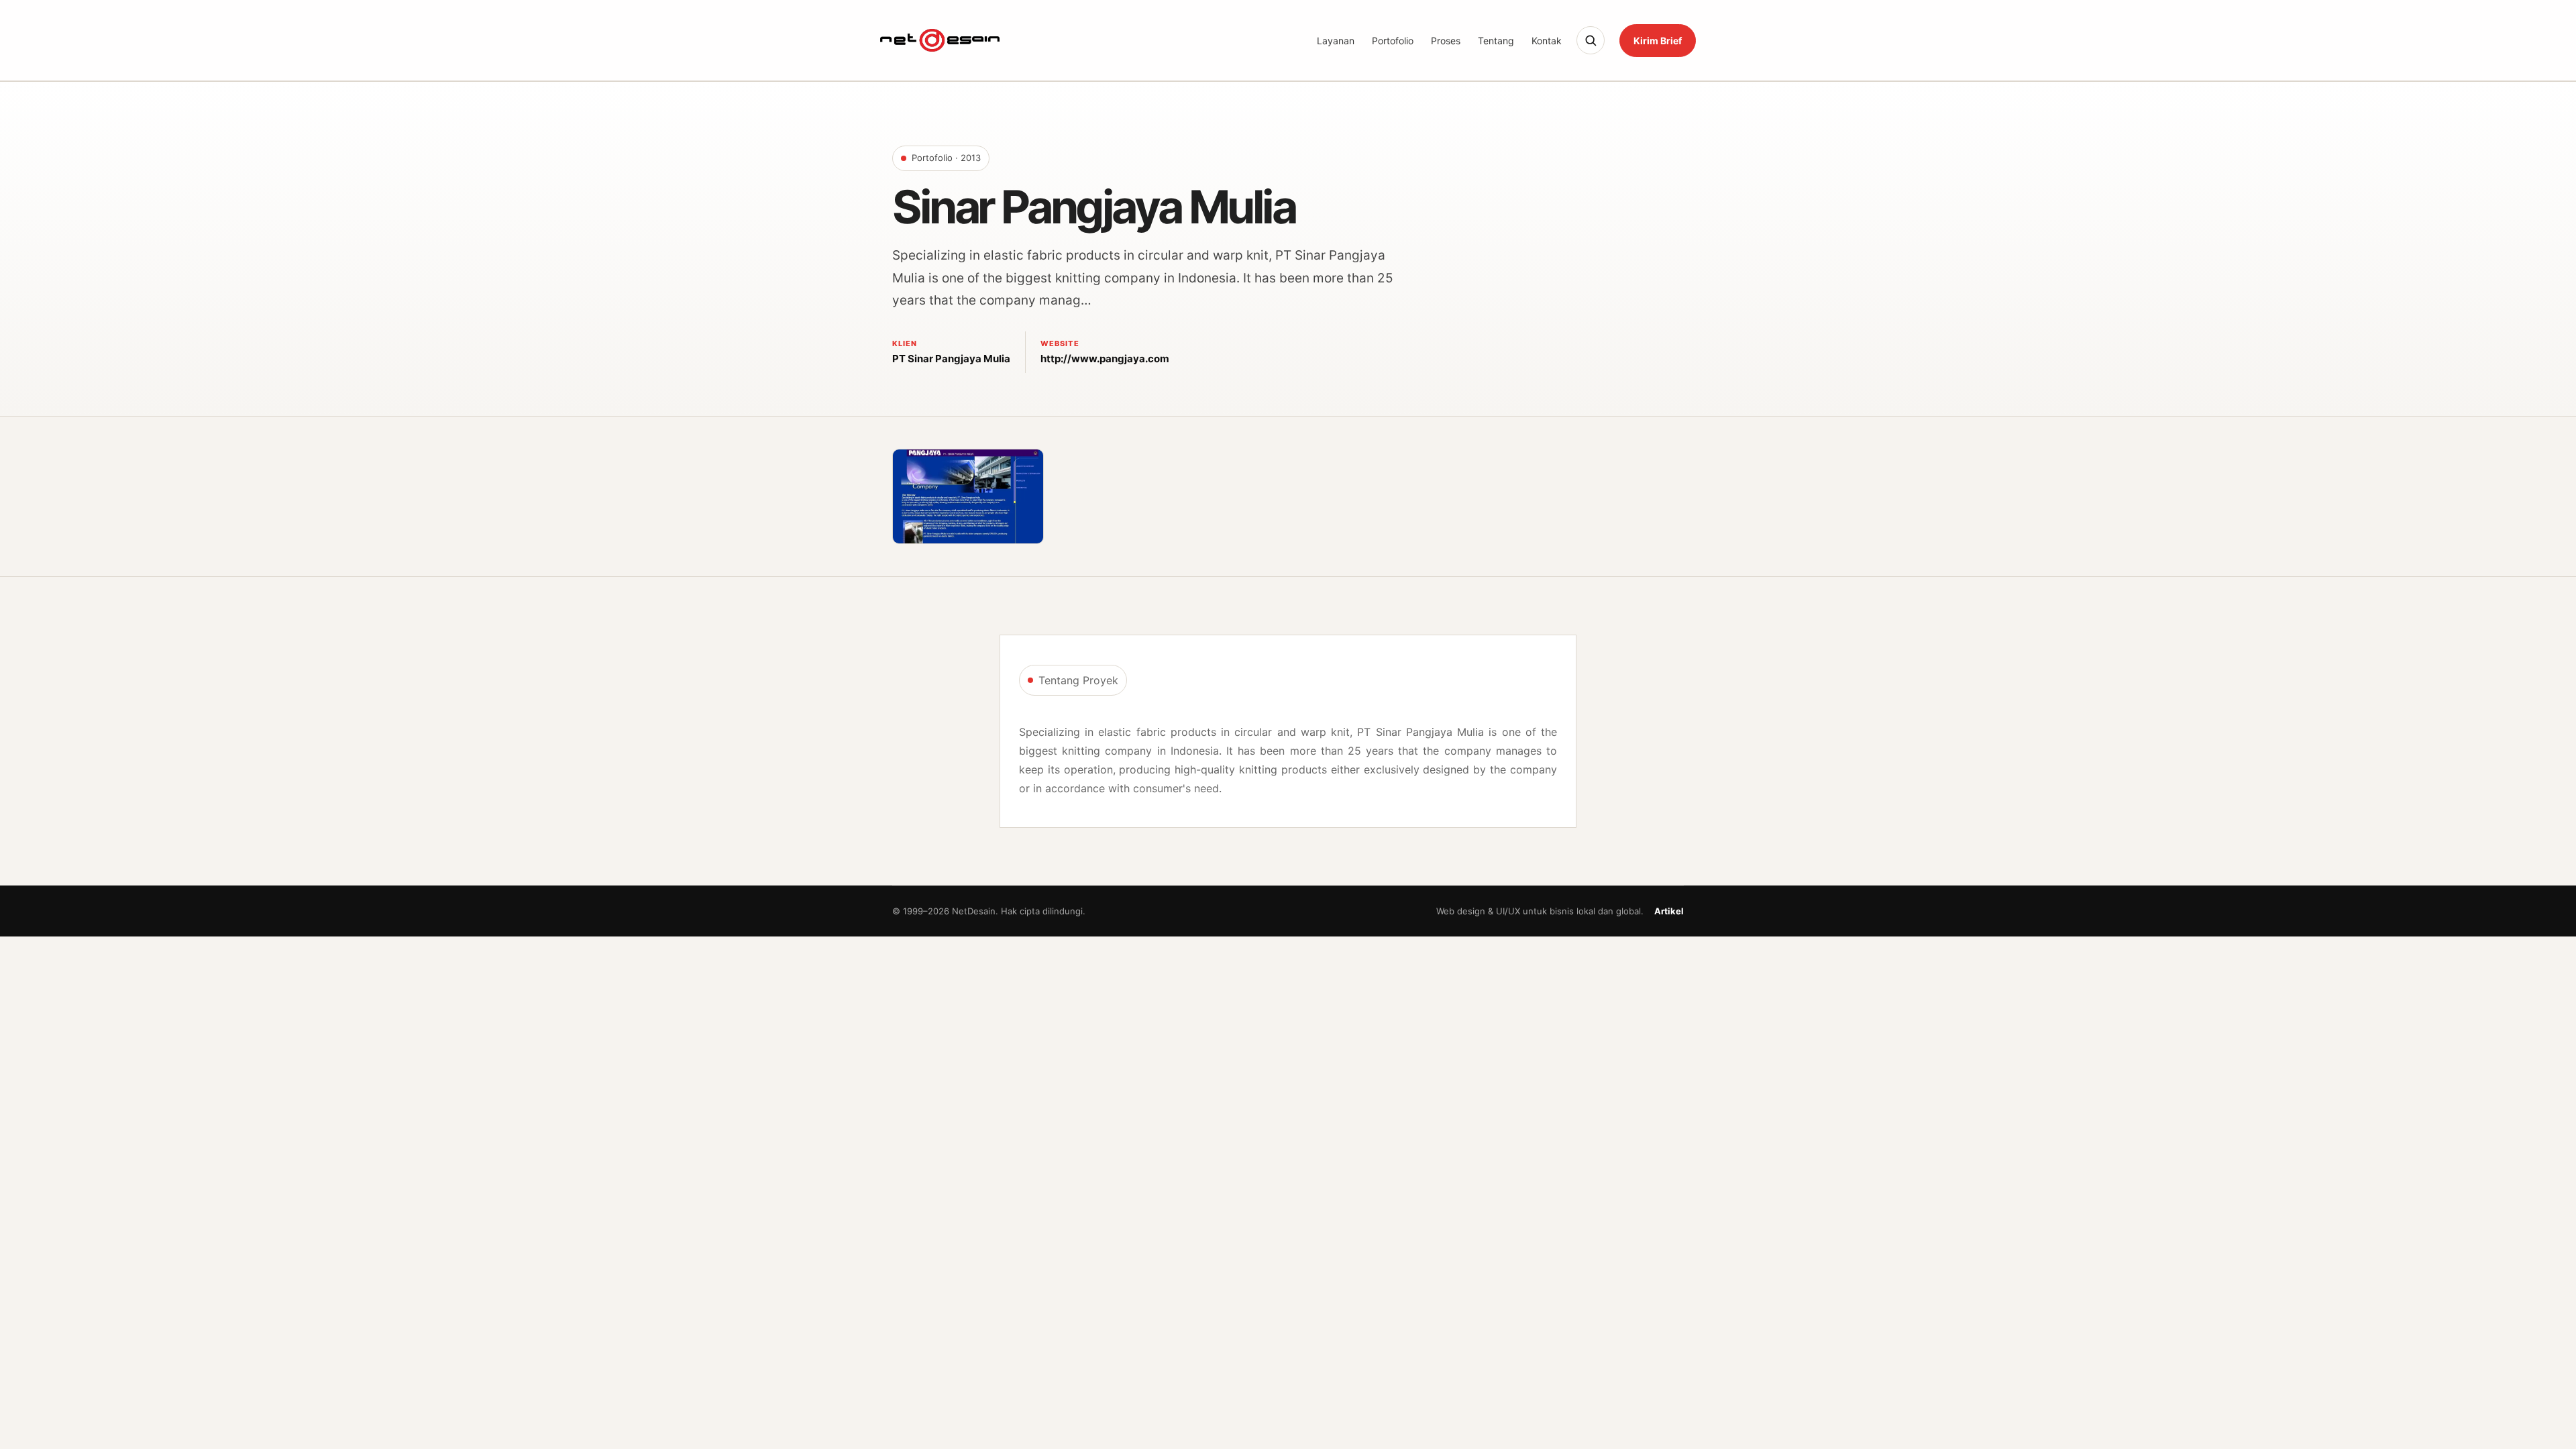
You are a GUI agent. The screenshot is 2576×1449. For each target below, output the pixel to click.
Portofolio (1393, 41)
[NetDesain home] (940, 40)
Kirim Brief (1658, 41)
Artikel (1669, 911)
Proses (1446, 41)
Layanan (1336, 41)
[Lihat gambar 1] (968, 496)
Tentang (1496, 41)
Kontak (1547, 41)
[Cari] (1591, 40)
